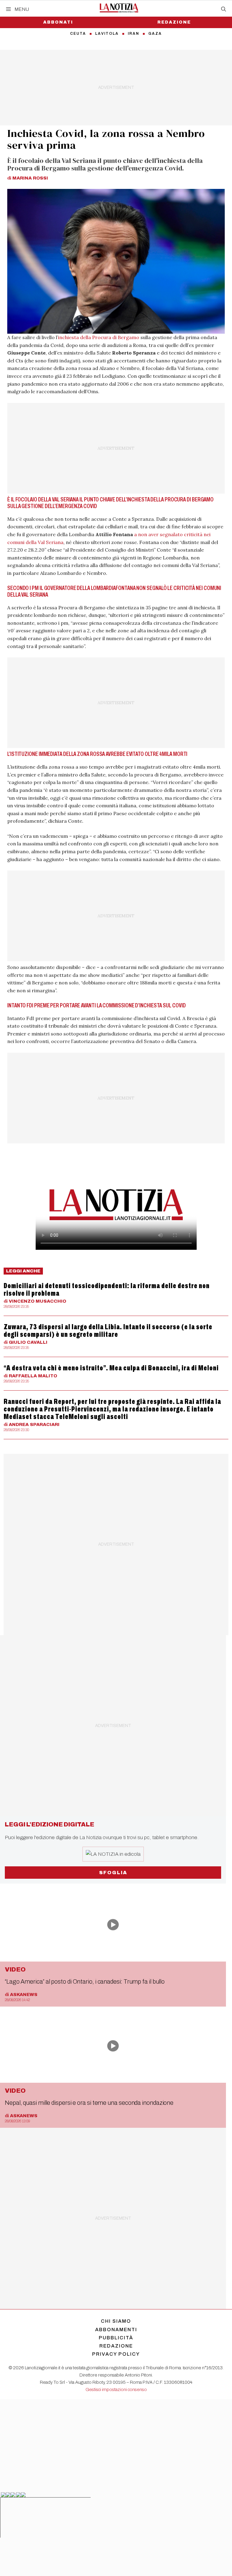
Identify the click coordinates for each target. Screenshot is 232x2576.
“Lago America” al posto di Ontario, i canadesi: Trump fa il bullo (85, 1981)
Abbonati (58, 22)
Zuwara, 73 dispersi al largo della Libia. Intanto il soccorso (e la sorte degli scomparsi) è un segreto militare (108, 1331)
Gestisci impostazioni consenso (116, 2390)
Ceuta (78, 34)
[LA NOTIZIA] (119, 8)
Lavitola (107, 34)
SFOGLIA (113, 1873)
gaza (155, 34)
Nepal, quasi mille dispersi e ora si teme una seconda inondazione (89, 2103)
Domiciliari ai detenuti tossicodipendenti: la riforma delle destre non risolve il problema (107, 1290)
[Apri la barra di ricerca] (224, 9)
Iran (134, 34)
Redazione (174, 22)
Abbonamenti (116, 2330)
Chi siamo (116, 2321)
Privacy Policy (116, 2354)
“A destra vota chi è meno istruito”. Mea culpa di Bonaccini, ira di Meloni (111, 1368)
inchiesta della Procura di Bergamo (99, 337)
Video (15, 1969)
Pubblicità (116, 2338)
